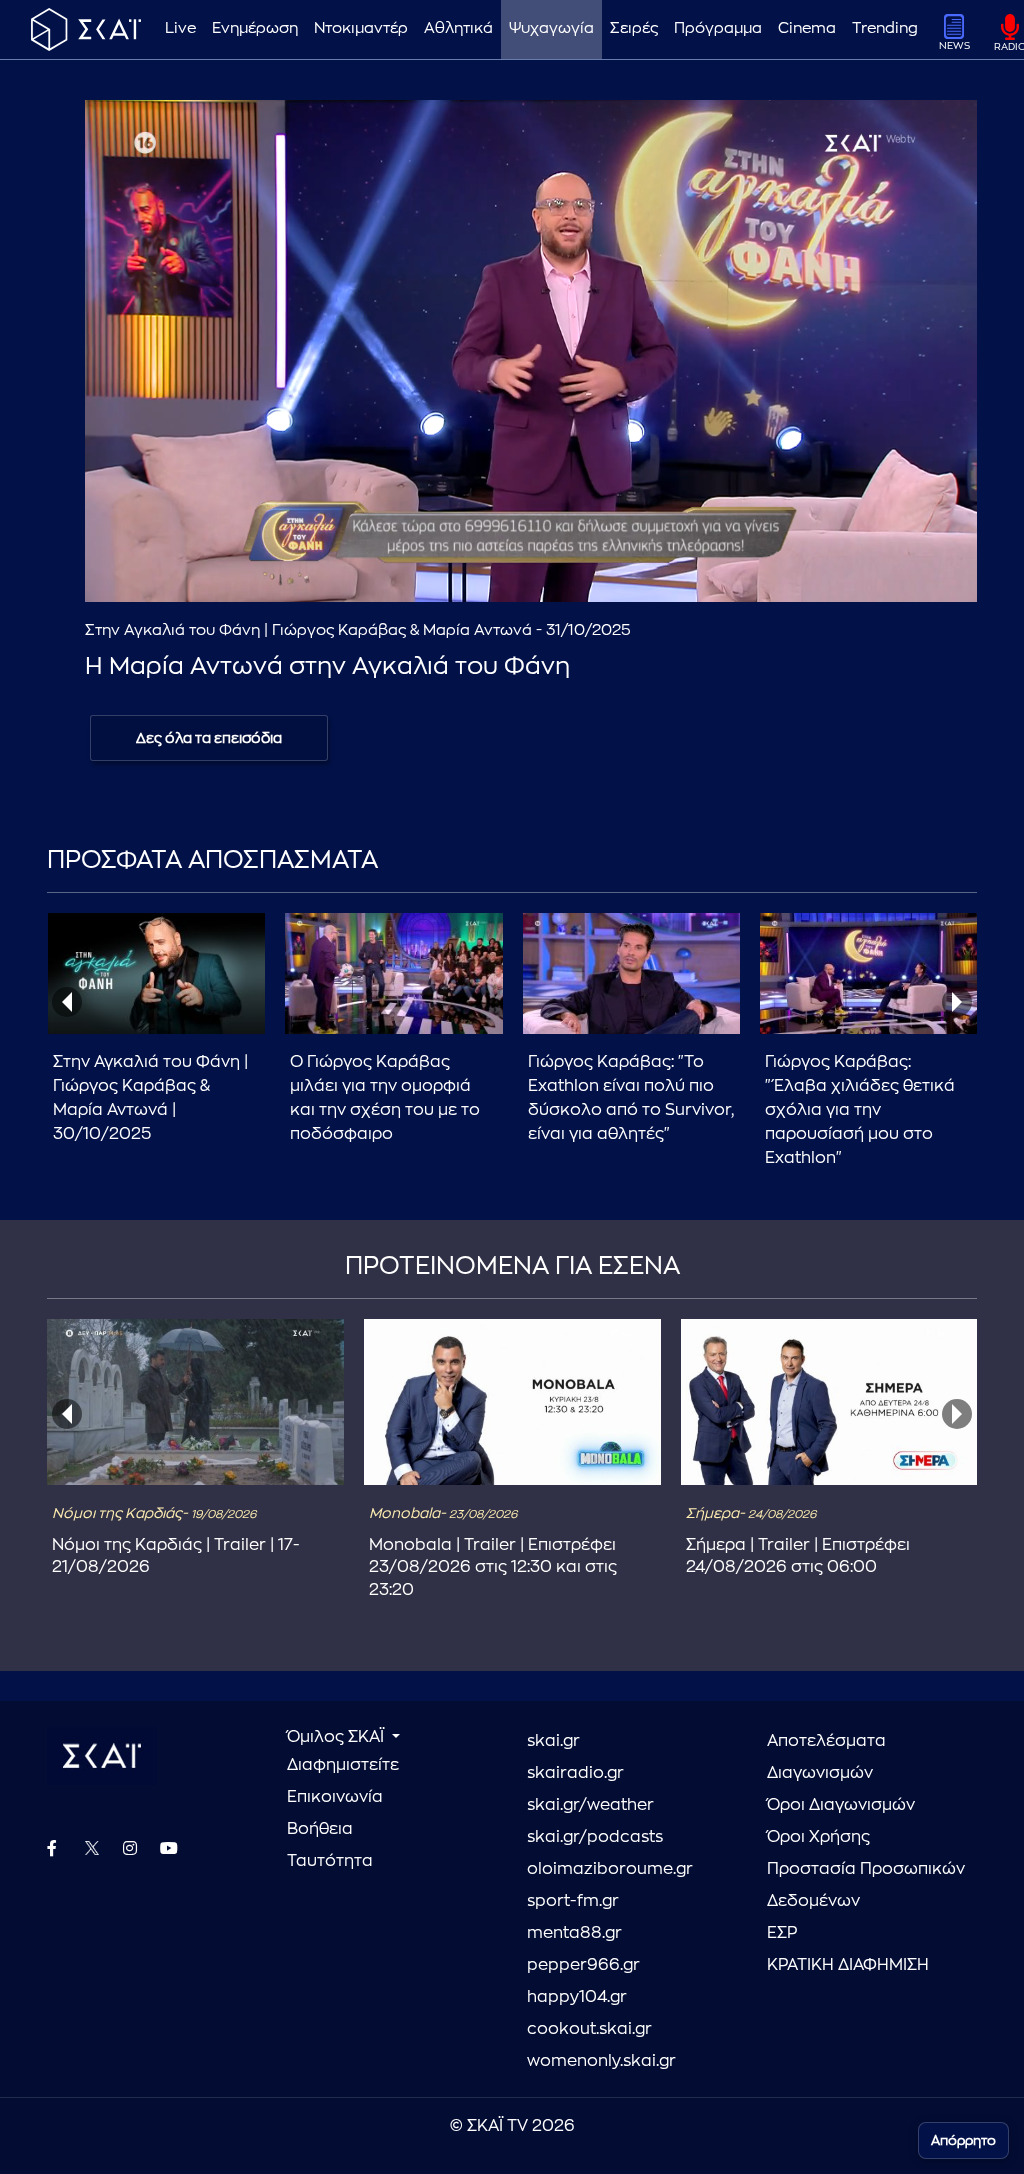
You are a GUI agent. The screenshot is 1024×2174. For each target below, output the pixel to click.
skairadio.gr (575, 1773)
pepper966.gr (583, 1965)
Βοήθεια (320, 1829)
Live (180, 28)
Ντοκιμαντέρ (361, 28)
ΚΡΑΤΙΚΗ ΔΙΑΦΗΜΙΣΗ (848, 1965)
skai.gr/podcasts (595, 1837)
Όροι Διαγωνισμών (841, 1805)
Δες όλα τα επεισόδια (209, 738)
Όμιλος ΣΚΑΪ (337, 1737)
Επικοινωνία (335, 1797)
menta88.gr (574, 1933)
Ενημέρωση (255, 28)
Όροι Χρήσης (818, 1837)
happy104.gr (577, 1997)
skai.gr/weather (590, 1805)
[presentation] (67, 1002)
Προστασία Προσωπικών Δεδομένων (866, 1885)
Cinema (807, 28)
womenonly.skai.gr (601, 2061)
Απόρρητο (963, 2140)
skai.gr (553, 1741)
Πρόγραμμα (718, 28)
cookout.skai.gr (589, 2029)
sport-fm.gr (573, 1901)
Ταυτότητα (330, 1861)
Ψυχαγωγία (551, 28)
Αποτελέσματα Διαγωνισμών (826, 1757)
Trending (885, 28)
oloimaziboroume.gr (610, 1869)
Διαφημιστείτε (343, 1765)
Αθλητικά (458, 28)
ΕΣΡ (782, 1933)
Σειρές (634, 28)
